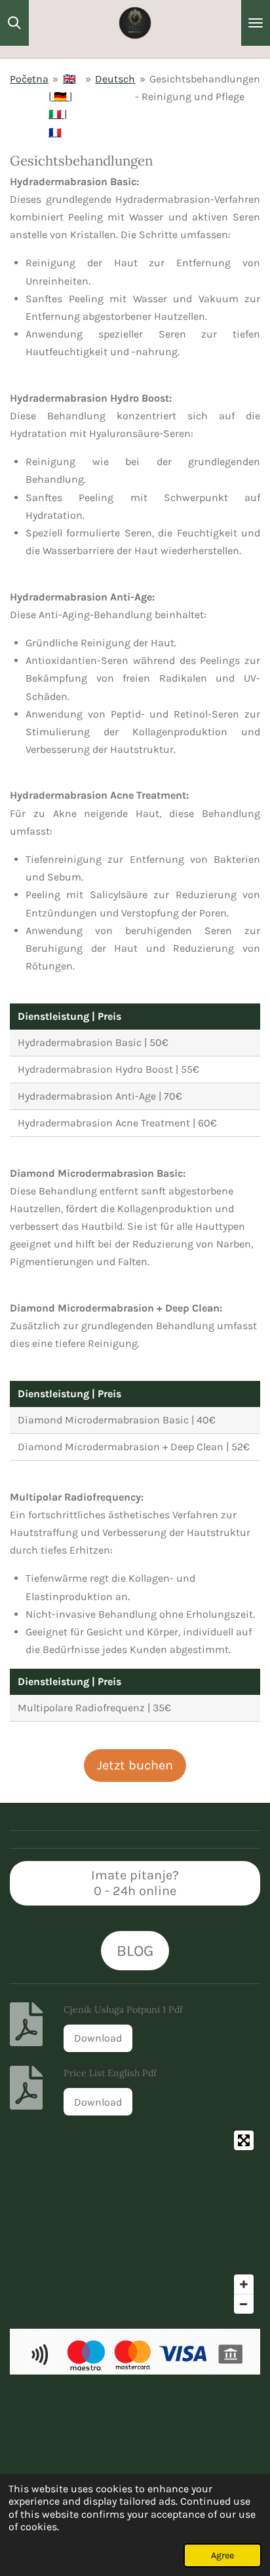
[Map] (135, 2222)
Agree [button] (222, 2555)
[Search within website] (14, 23)
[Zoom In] (244, 2284)
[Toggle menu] (256, 23)
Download (98, 2038)
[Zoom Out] (244, 2304)
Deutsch (115, 79)
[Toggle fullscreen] (244, 2140)
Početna (29, 79)
